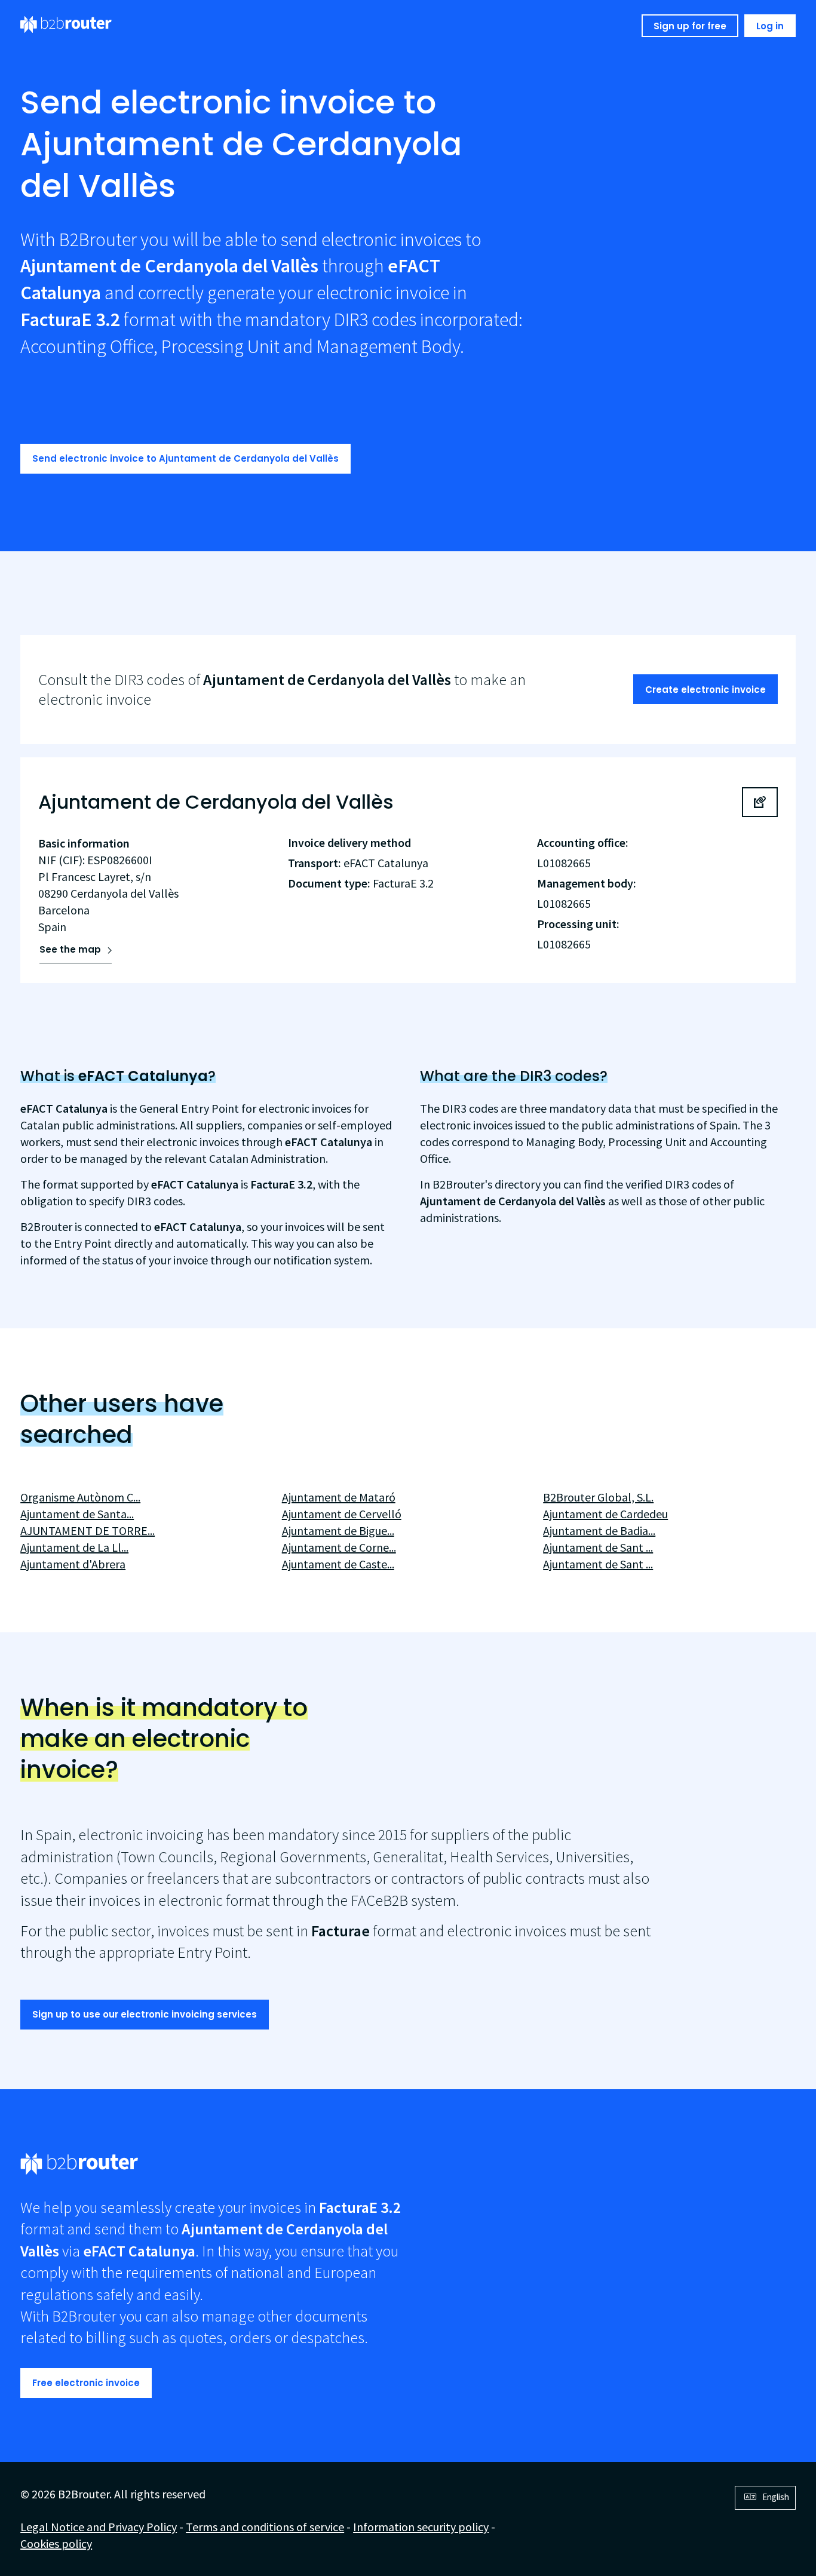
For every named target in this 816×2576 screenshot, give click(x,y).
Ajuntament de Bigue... (338, 1530)
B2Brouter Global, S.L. (598, 1497)
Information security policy (421, 2527)
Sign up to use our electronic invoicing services (145, 2014)
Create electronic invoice (705, 690)
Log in (770, 26)
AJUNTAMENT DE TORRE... (88, 1530)
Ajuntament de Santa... (77, 1514)
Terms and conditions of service (265, 2527)
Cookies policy (56, 2543)
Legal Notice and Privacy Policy (99, 2527)
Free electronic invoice (86, 2383)
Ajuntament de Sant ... (598, 1547)
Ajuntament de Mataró (339, 1497)
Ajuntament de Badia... (599, 1530)
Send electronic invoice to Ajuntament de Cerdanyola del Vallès (185, 458)
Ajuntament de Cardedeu (605, 1514)
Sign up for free (690, 26)
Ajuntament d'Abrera (73, 1564)
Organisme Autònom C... (80, 1497)
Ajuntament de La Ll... (74, 1547)
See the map (70, 949)
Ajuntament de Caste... (338, 1564)
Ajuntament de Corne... (339, 1547)
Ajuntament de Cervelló (342, 1514)
